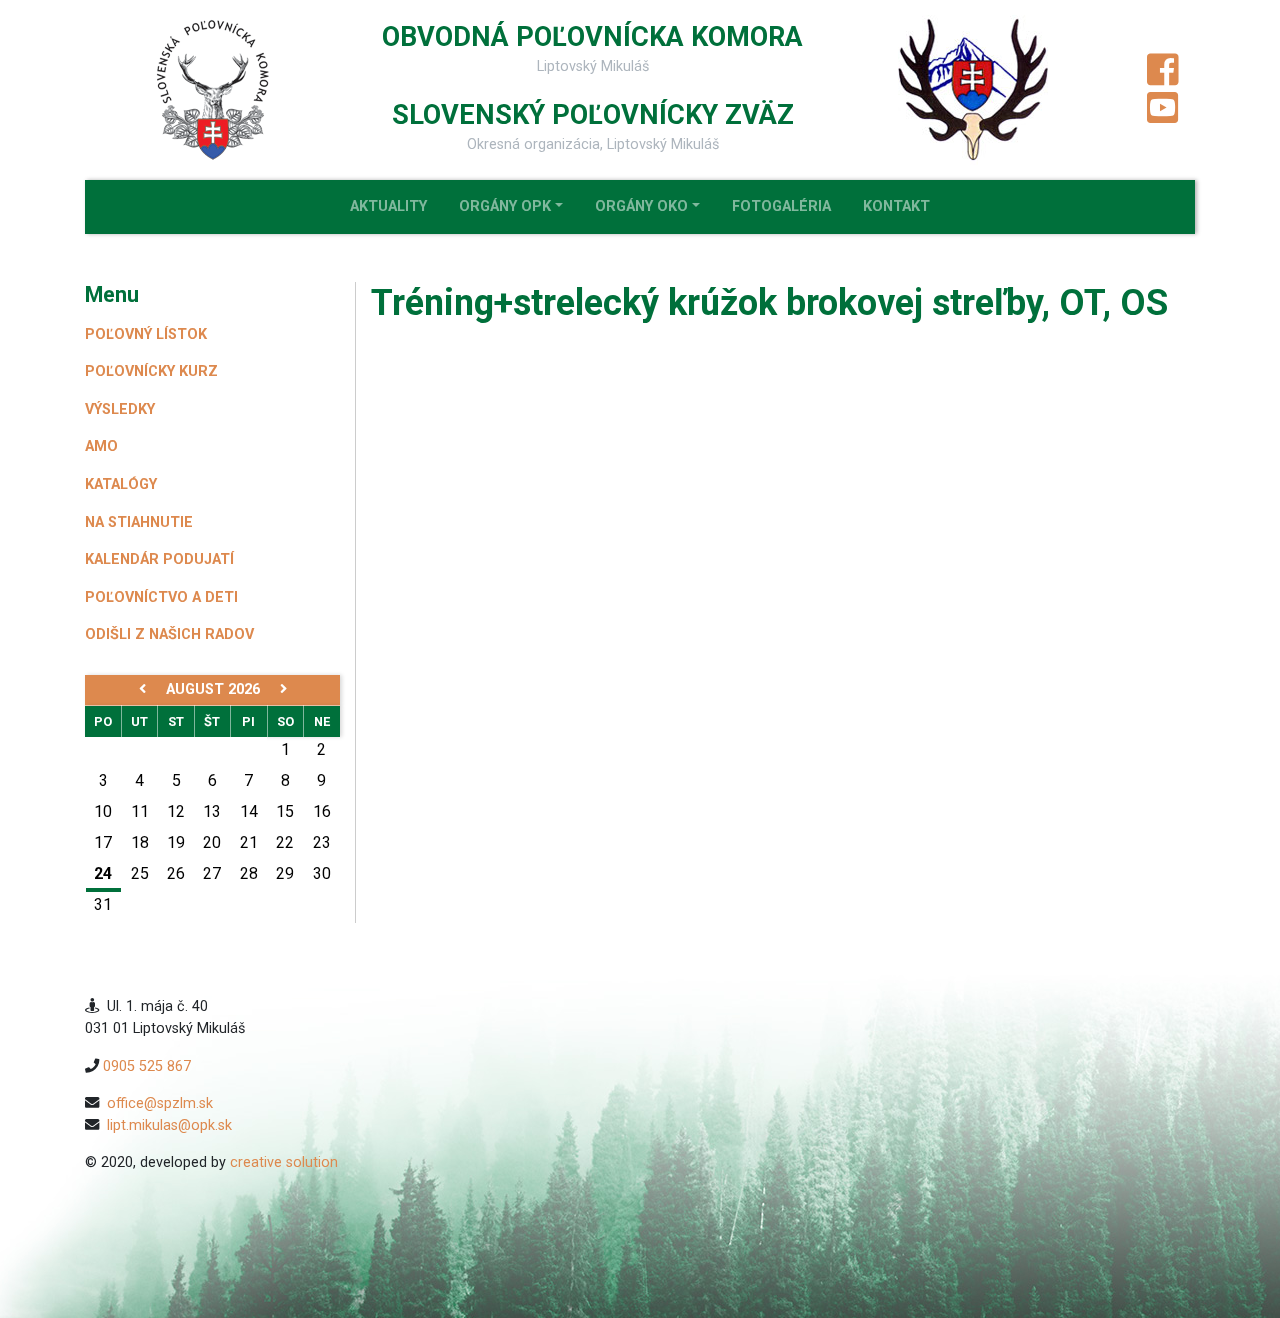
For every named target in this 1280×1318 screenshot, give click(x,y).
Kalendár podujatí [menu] (159, 559)
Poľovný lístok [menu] (146, 334)
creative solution (284, 1162)
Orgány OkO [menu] (641, 206)
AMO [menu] (101, 446)
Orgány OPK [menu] (505, 206)
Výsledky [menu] (120, 409)
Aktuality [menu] (388, 206)
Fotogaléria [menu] (781, 206)
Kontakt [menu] (896, 206)
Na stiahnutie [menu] (139, 522)
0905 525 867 (147, 1066)
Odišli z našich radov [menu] (169, 634)
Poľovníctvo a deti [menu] (161, 597)
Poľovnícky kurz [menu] (151, 371)
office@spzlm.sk (160, 1103)
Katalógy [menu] (121, 484)
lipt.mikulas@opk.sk (169, 1125)
